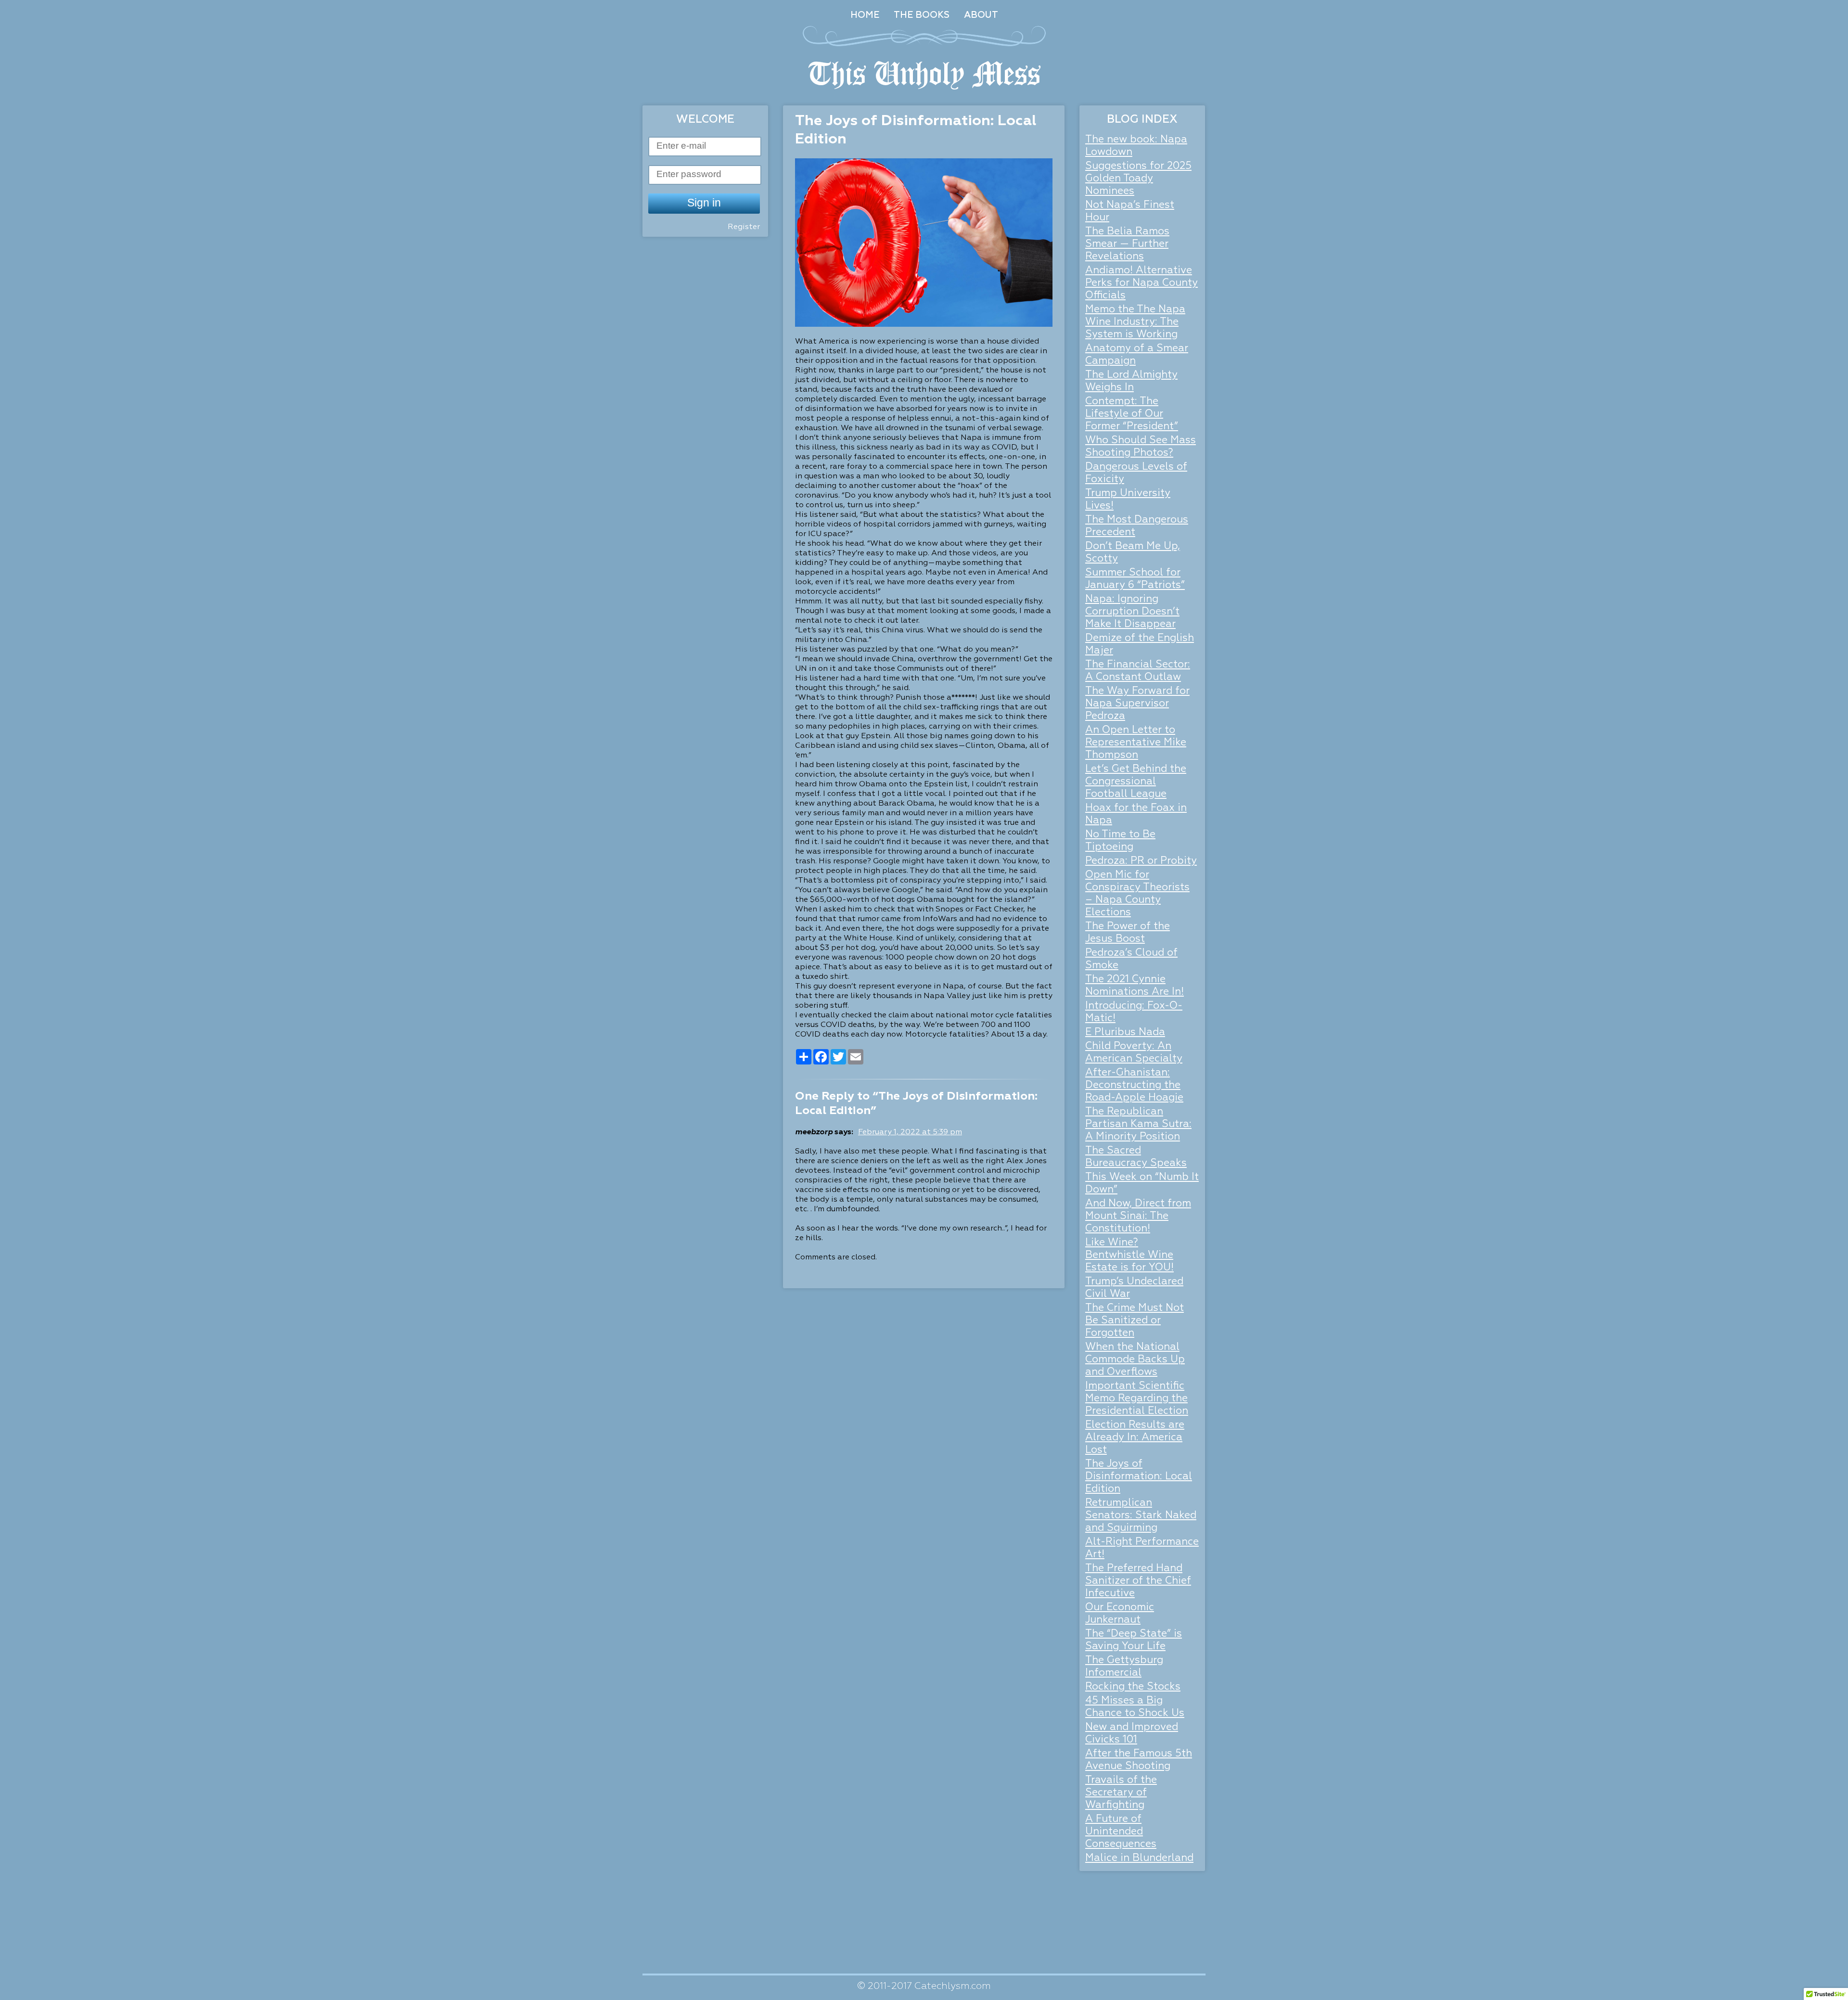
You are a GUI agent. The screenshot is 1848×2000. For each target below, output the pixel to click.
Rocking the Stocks (1133, 1687)
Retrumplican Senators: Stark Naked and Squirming (1141, 1516)
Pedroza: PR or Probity (1141, 861)
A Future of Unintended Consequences (1121, 1832)
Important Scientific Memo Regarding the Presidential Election (1137, 1399)
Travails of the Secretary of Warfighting (1121, 1793)
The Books (922, 15)
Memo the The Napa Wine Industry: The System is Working (1135, 322)
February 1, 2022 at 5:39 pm (910, 1132)
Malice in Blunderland (1139, 1858)
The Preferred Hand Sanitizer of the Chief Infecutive (1138, 1581)
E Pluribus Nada (1125, 1032)
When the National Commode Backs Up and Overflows (1135, 1360)
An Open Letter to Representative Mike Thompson (1136, 743)
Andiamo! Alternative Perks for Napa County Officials (1142, 283)
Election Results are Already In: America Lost (1135, 1438)
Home (865, 15)
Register (744, 227)
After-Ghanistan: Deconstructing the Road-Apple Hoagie (1134, 1085)
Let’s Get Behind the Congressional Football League (1136, 782)
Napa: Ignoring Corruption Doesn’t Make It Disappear (1132, 612)
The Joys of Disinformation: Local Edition (1139, 1477)
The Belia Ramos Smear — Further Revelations (1127, 244)
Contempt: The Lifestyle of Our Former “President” (1132, 414)
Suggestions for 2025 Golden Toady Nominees (1138, 179)
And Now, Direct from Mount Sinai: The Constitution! (1138, 1216)
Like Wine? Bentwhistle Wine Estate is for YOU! (1129, 1255)
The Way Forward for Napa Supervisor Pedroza (1137, 704)
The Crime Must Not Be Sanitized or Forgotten (1135, 1321)
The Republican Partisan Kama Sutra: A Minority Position (1138, 1124)
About (981, 15)
